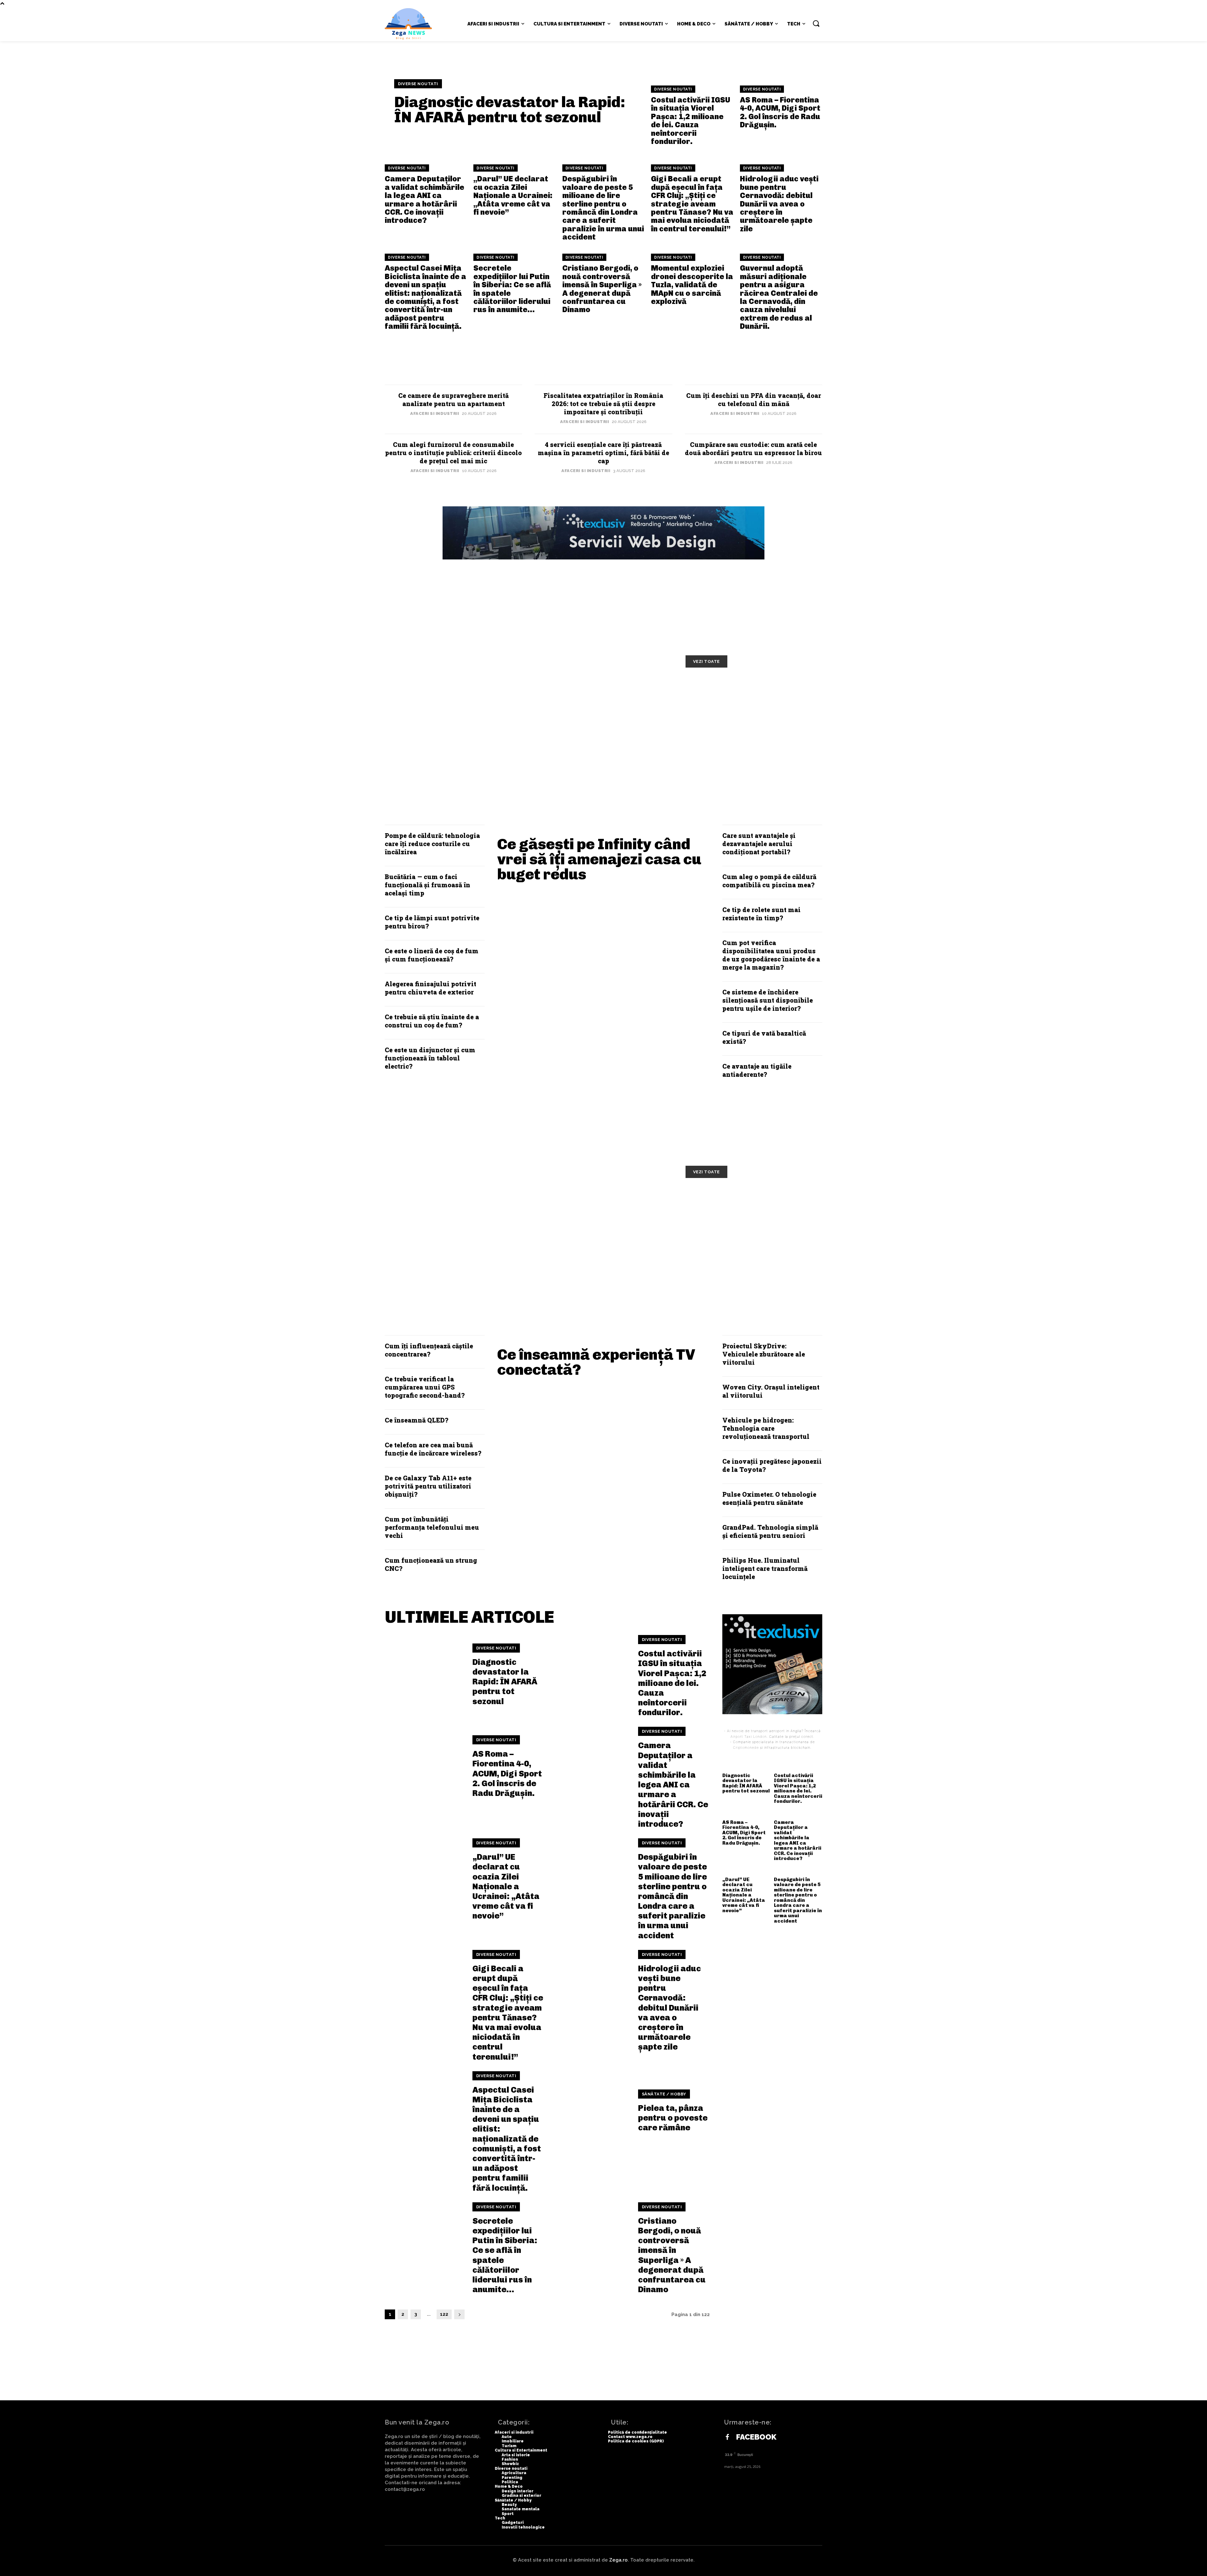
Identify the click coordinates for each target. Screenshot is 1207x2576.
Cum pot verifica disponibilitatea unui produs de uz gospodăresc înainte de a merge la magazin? (771, 955)
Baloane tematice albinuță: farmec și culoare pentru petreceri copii (739, 698)
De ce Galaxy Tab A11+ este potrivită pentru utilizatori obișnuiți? (428, 1486)
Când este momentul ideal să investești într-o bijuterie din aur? (752, 736)
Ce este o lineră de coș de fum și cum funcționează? (432, 955)
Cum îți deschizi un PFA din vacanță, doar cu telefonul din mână (754, 399)
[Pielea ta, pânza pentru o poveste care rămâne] (590, 2111)
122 (444, 2314)
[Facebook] (727, 2437)
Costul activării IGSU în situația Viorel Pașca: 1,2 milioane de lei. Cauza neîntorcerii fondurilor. (691, 121)
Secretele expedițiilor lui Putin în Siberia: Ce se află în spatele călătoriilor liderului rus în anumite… (512, 289)
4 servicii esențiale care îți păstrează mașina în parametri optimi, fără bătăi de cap (603, 453)
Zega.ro (618, 2560)
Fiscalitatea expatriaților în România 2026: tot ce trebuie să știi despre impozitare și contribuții (603, 404)
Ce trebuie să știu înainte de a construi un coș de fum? (432, 1021)
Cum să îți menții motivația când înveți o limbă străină (601, 693)
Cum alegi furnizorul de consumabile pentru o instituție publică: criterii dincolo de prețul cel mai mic (453, 453)
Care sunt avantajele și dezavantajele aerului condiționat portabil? (759, 844)
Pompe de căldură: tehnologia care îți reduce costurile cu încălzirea (432, 844)
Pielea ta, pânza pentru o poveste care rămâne (673, 2118)
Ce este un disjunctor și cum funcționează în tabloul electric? (430, 1058)
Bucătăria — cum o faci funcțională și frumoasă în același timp (427, 885)
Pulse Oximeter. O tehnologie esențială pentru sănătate (769, 1498)
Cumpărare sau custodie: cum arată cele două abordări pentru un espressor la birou (753, 449)
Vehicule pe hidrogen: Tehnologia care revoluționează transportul (766, 1428)
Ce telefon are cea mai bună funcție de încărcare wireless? (433, 1449)
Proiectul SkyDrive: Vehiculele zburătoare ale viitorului (764, 1354)
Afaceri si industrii (435, 413)
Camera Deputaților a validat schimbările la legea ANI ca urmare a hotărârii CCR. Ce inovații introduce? (424, 199)
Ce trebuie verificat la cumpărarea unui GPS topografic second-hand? (425, 1387)
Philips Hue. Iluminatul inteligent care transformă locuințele (765, 1568)
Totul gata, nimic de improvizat (454, 689)
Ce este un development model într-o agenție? (453, 736)
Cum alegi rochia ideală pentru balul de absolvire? (600, 736)
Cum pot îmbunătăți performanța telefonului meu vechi (432, 1527)
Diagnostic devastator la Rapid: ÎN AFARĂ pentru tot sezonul (510, 110)
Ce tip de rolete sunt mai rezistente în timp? (761, 914)
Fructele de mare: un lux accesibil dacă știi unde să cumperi (605, 1203)
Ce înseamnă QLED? (416, 1420)
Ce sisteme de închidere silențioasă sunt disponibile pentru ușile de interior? (768, 1000)
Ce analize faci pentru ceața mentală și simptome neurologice (750, 1203)
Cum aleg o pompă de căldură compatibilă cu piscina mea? (769, 881)
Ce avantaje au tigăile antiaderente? (757, 1070)
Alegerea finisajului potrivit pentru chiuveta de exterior (430, 988)
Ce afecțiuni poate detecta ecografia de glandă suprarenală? (753, 1237)
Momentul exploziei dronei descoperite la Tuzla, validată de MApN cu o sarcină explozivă (692, 285)
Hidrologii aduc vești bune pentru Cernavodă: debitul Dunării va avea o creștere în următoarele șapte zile (779, 204)
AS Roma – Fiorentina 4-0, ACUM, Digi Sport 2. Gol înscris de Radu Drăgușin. (780, 112)
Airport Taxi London (749, 1737)
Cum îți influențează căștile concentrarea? (429, 1350)
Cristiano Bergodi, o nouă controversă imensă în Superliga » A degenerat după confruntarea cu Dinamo (602, 289)
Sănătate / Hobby (664, 2094)
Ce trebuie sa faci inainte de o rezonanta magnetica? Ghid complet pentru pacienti (598, 1242)
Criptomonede (746, 1748)
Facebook (756, 2437)
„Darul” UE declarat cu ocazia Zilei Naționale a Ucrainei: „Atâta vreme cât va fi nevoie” (513, 195)
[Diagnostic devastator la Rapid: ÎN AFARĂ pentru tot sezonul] (425, 1675)
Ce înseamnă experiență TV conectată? (596, 1362)
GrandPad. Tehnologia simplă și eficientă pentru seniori (770, 1531)
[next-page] (459, 2314)
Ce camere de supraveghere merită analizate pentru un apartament (453, 399)
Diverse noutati (418, 84)
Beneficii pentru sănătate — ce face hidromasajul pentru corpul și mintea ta (461, 1242)
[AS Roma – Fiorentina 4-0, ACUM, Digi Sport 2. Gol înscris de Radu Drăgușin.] (425, 1767)
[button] (816, 23)
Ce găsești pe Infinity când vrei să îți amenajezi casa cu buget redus (599, 859)
